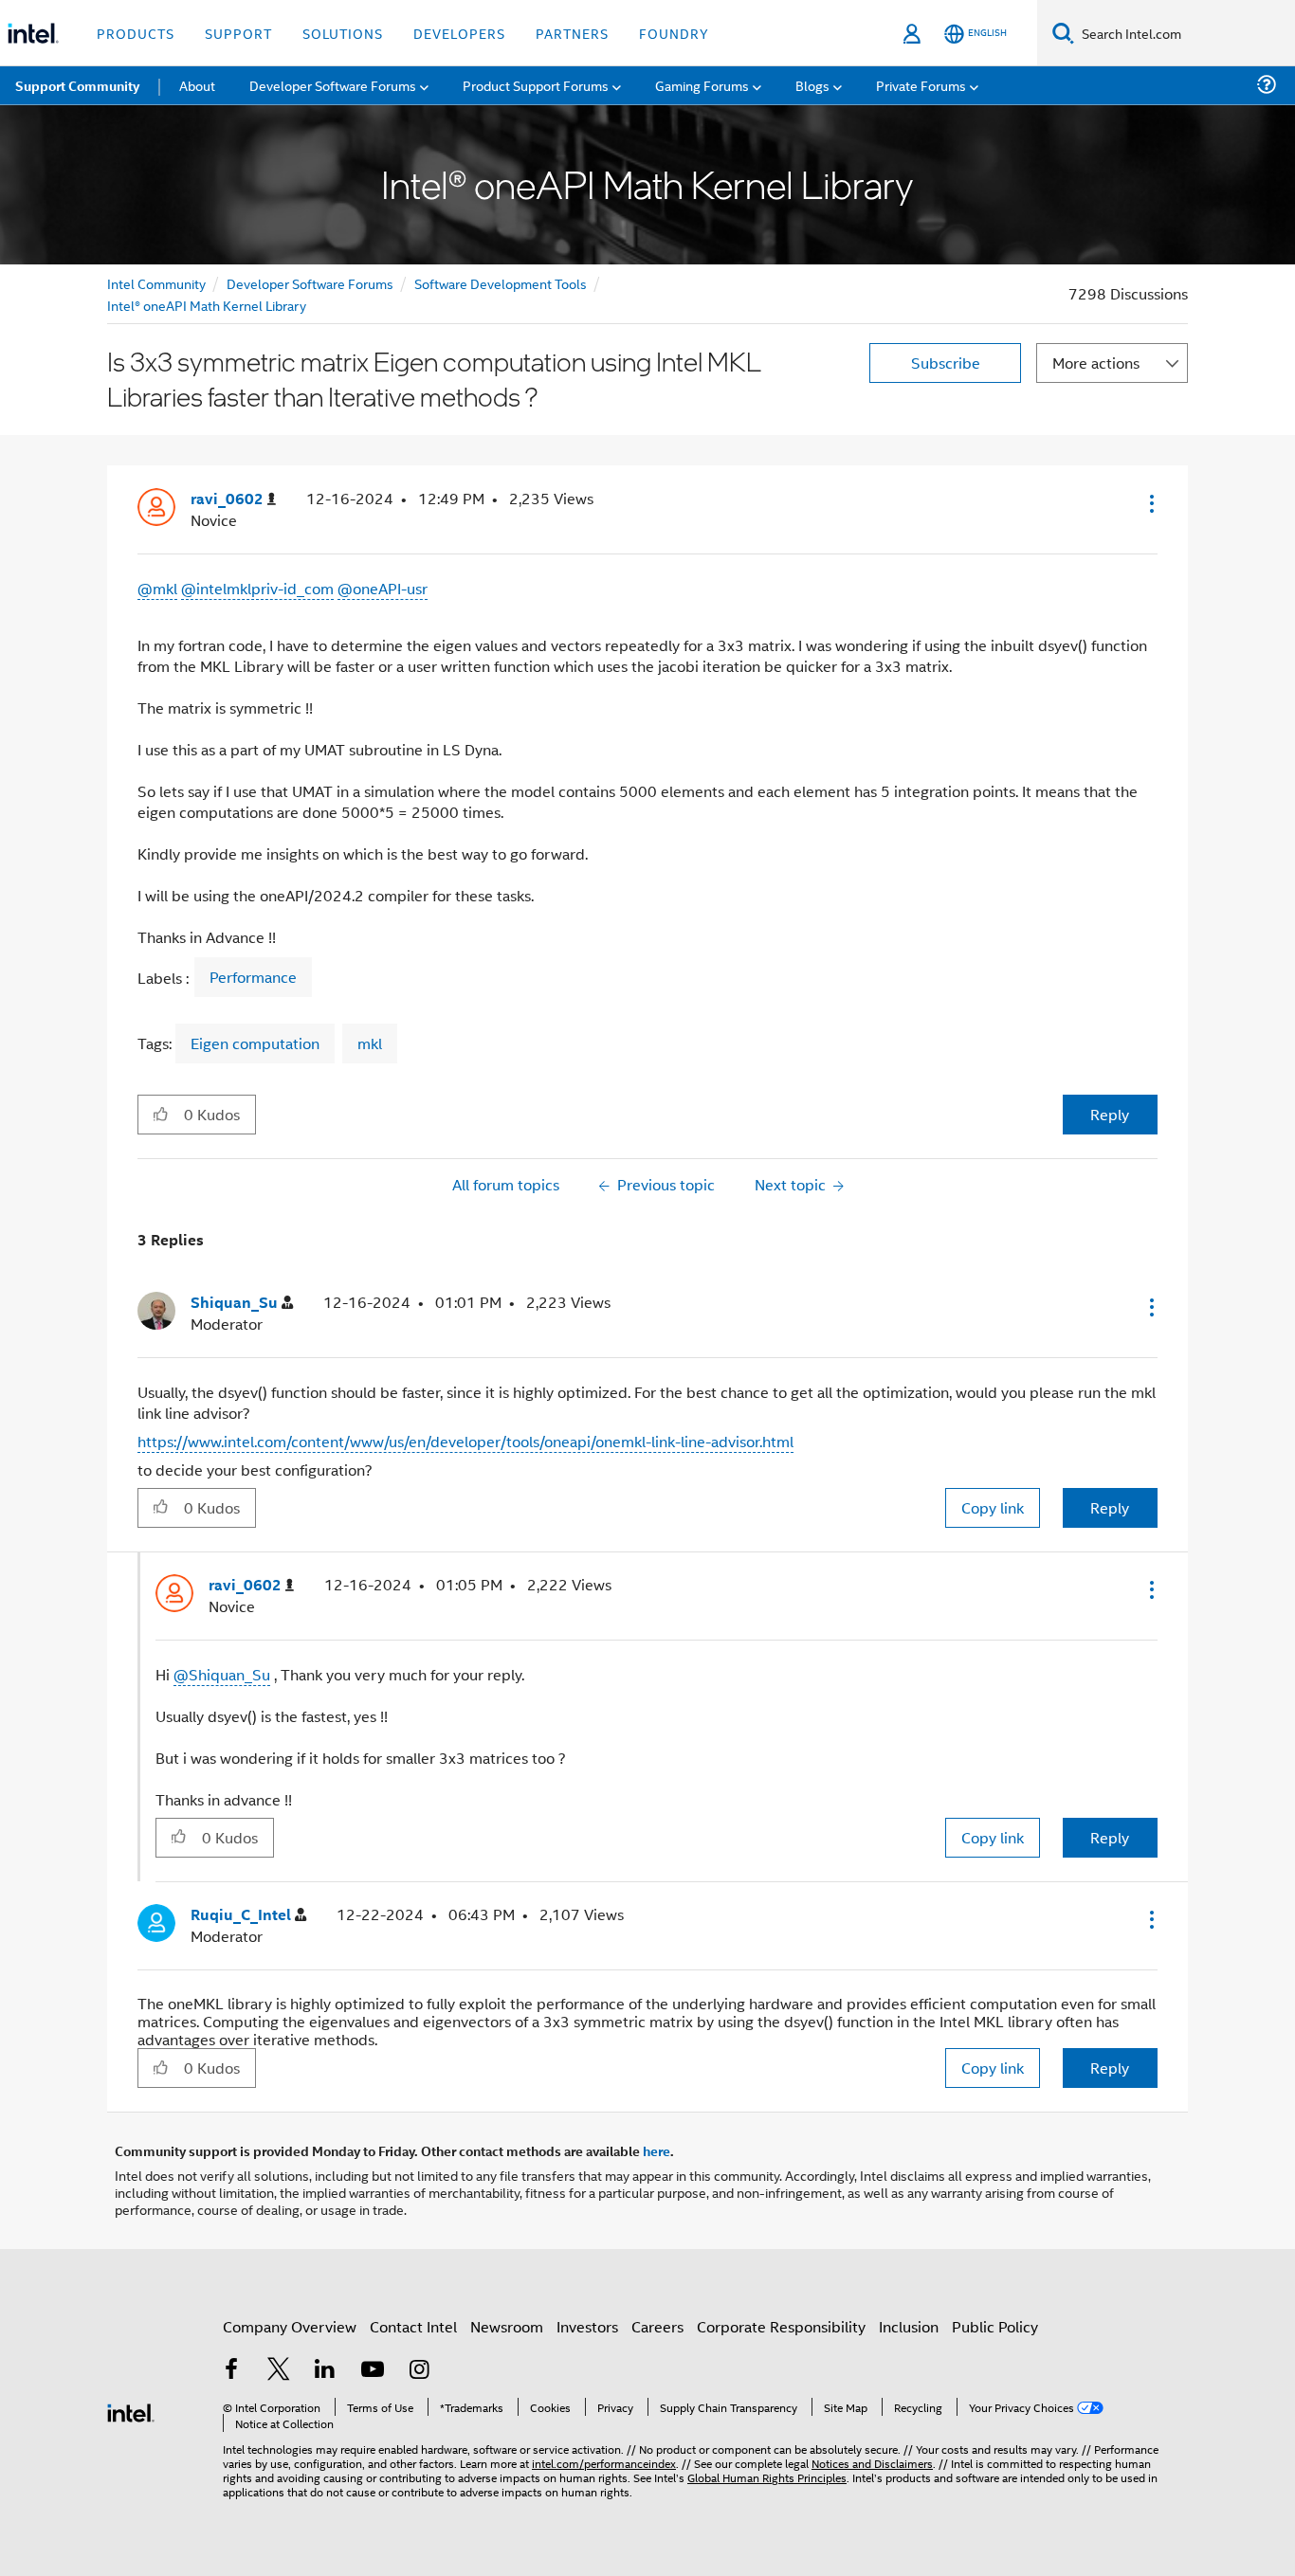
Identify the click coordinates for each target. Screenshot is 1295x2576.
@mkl (157, 588)
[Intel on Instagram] (419, 2371)
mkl (370, 1043)
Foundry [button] (674, 33)
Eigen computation (255, 1043)
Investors (587, 2326)
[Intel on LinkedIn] (325, 2371)
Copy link (993, 1507)
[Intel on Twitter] (279, 2371)
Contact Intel (413, 2326)
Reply (1110, 1114)
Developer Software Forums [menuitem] (333, 85)
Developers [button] (459, 33)
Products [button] (136, 33)
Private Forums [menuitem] (921, 85)
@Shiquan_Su (222, 1674)
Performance (253, 977)
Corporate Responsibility (781, 2326)
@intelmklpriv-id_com (257, 588)
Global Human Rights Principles (767, 2477)
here (657, 2150)
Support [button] (238, 33)
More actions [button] (1096, 363)
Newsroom (507, 2326)
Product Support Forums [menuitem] (536, 85)
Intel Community (156, 283)
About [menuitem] (197, 85)
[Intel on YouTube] (373, 2371)
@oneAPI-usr (383, 588)
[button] (1150, 503)
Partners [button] (572, 33)
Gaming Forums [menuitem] (702, 85)
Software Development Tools (501, 283)
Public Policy (995, 2326)
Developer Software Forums (310, 283)
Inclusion (909, 2326)
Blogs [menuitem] (812, 85)
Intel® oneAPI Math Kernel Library (207, 305)
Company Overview (290, 2326)
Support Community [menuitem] (77, 85)
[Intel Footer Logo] (131, 2411)
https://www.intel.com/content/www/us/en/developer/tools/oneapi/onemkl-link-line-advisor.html (465, 1441)
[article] (647, 2022)
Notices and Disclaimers (872, 2463)
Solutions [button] (343, 33)
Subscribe (946, 363)
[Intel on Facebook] (231, 2371)
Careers (657, 2326)
